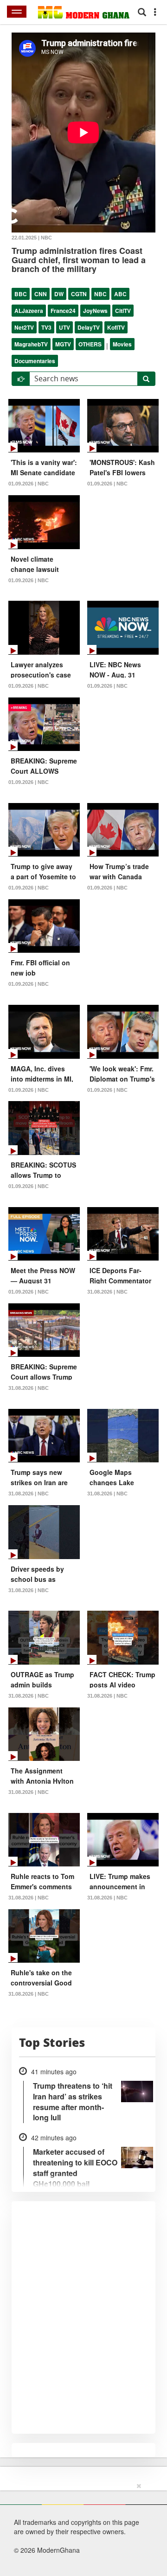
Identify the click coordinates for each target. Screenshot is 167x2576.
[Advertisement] (80, 2528)
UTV (64, 327)
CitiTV (123, 311)
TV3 (46, 327)
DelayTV (89, 327)
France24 (63, 311)
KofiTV (116, 327)
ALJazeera (29, 311)
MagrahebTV (31, 344)
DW (59, 294)
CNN (41, 294)
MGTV (63, 344)
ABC (120, 294)
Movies (122, 344)
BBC (21, 294)
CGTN (79, 294)
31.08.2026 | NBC (107, 1292)
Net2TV (24, 327)
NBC (100, 294)
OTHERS (90, 344)
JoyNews (95, 311)
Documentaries (35, 361)
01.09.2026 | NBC (29, 484)
